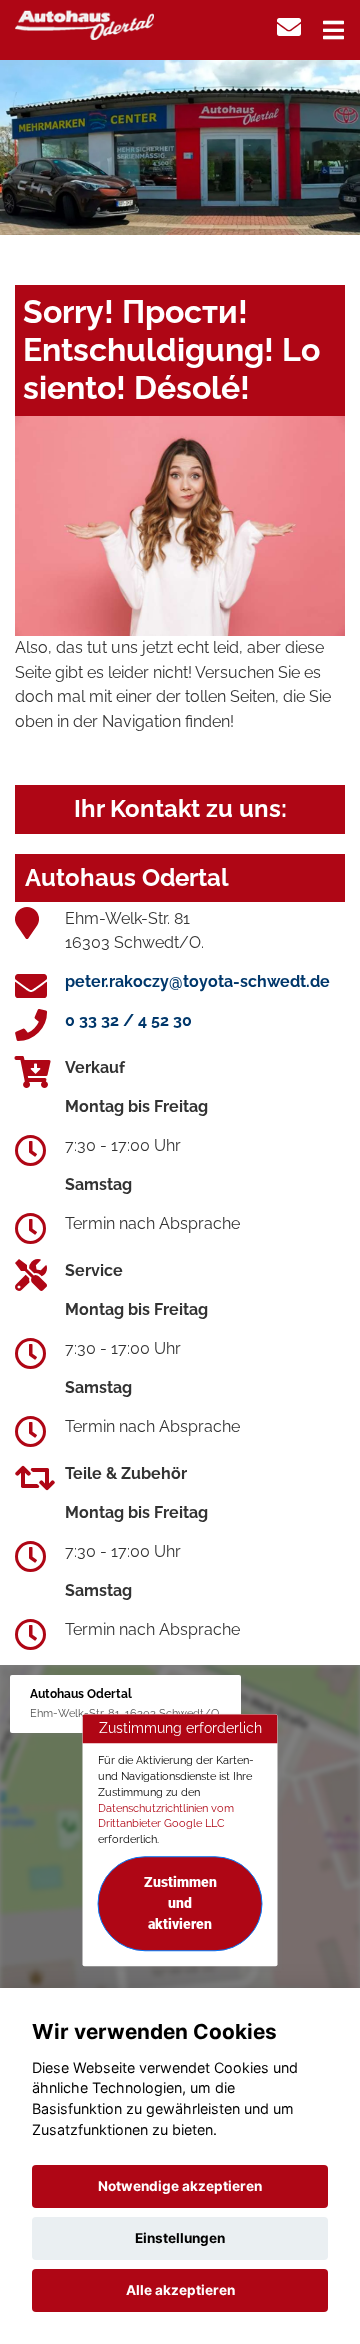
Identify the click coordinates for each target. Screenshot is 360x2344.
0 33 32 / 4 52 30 (128, 1020)
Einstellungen (180, 2238)
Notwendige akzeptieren (180, 2186)
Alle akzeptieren (180, 2290)
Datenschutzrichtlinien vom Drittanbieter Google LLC (166, 1816)
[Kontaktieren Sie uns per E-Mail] (289, 27)
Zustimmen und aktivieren (180, 1903)
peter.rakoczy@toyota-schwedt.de (197, 981)
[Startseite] (84, 23)
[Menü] (333, 30)
